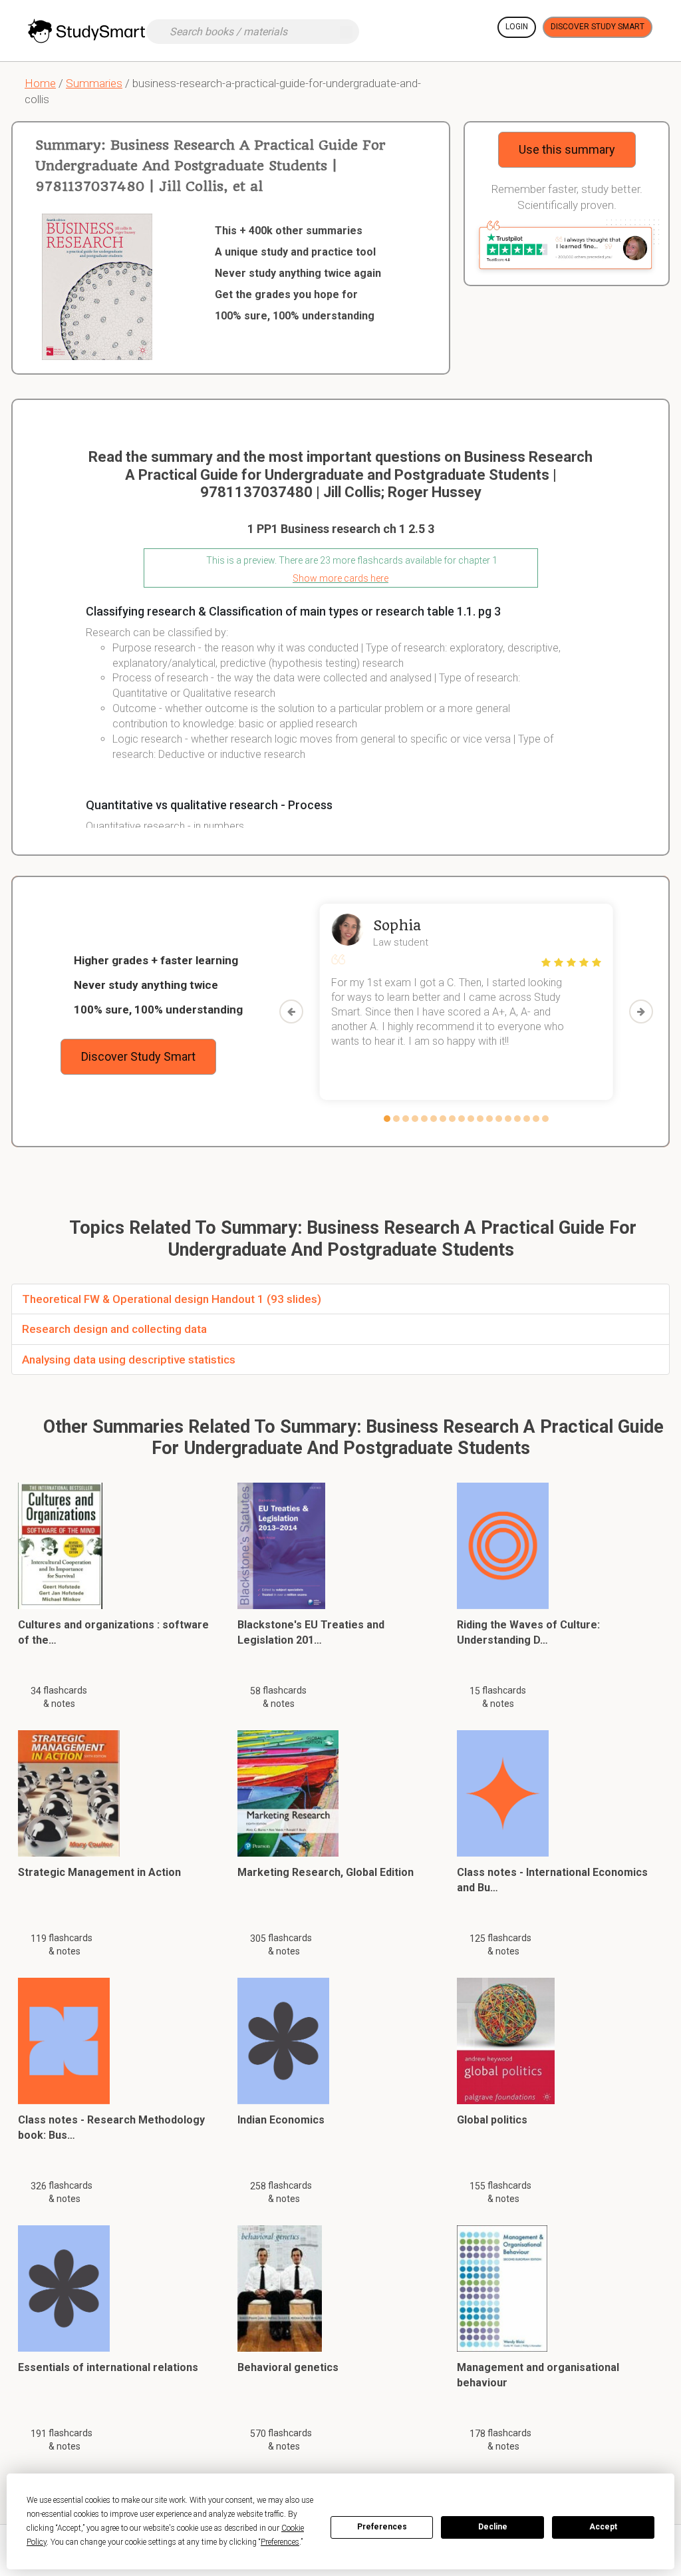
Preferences (382, 2527)
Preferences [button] (280, 2542)
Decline (493, 2527)
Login (517, 27)
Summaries (94, 83)
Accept (603, 2527)
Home (40, 83)
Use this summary (567, 149)
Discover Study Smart (598, 27)
